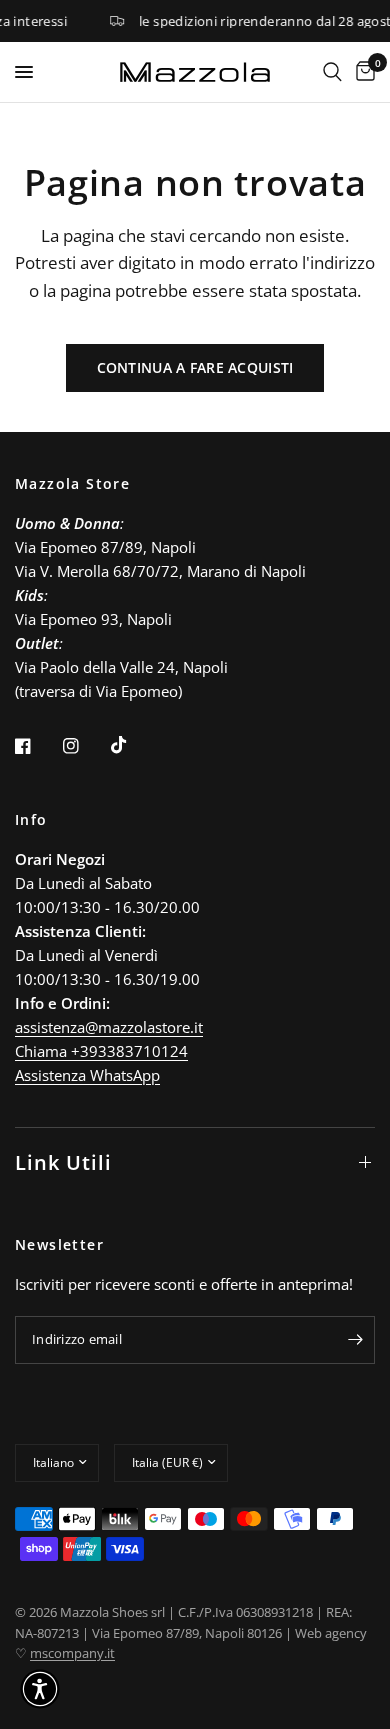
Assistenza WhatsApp (87, 1075)
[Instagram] (85, 746)
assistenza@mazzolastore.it (109, 1027)
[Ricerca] (332, 72)
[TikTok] (133, 745)
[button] (40, 1689)
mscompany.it (72, 1653)
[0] (362, 72)
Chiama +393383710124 (101, 1051)
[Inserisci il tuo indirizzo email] (355, 1340)
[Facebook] (37, 746)
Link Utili (63, 1162)
